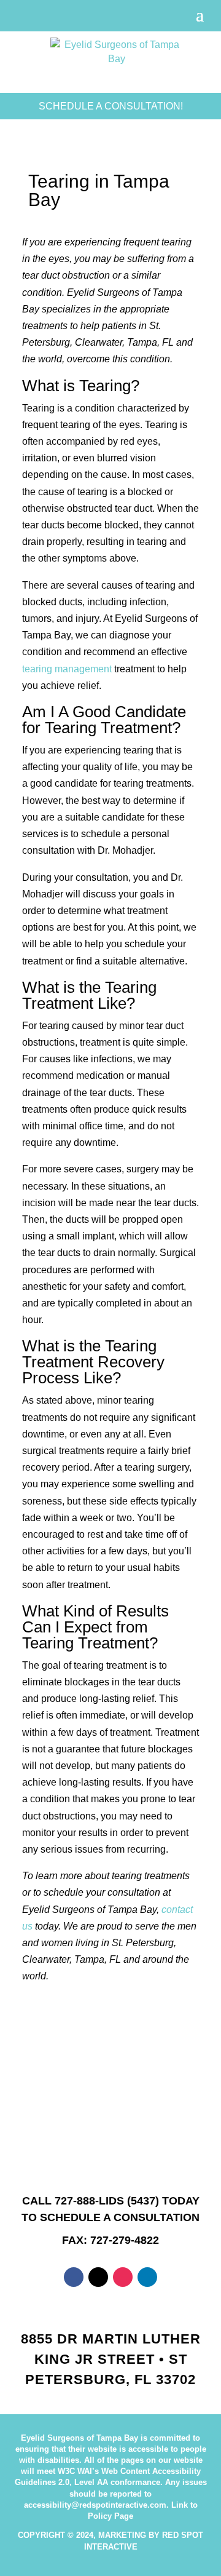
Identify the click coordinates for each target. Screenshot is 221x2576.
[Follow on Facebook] (74, 2277)
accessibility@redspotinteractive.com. (96, 2505)
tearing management (67, 669)
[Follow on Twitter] (98, 2277)
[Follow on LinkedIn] (147, 2277)
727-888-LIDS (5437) (107, 2201)
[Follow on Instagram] (123, 2277)
